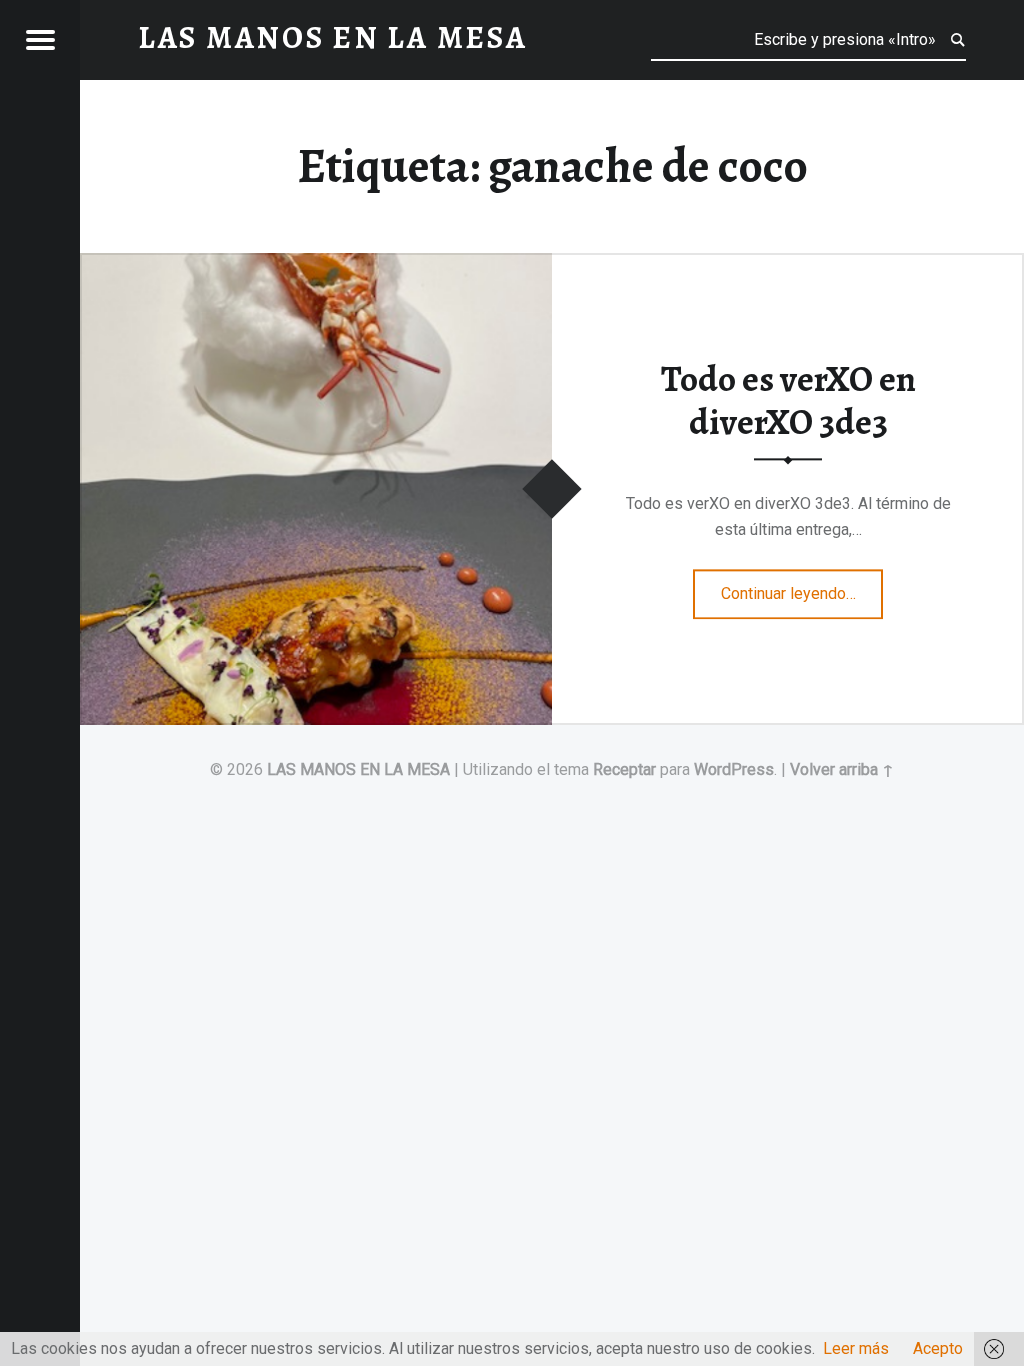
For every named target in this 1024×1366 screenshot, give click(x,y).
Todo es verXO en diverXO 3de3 (788, 401)
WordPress (734, 769)
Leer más (856, 1348)
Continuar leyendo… (802, 587)
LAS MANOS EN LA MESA (358, 769)
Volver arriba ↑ (842, 769)
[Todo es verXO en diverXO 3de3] (316, 265)
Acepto (938, 1348)
